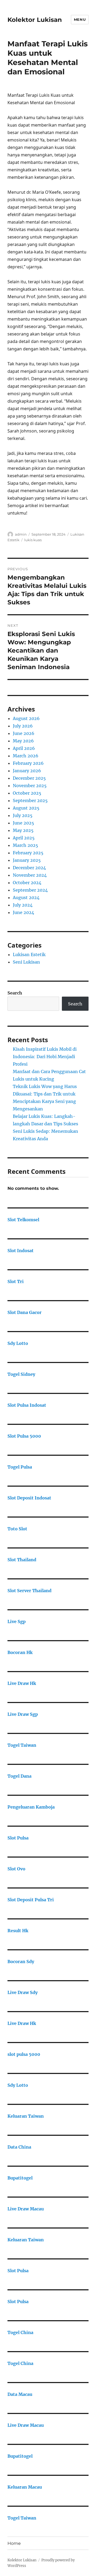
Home (14, 2543)
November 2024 (30, 875)
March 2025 (25, 845)
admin (21, 534)
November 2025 (30, 786)
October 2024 (27, 883)
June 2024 (23, 912)
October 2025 (27, 793)
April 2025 (24, 838)
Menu (80, 19)
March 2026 (26, 756)
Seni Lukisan (26, 962)
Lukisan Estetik (29, 955)
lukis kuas (33, 540)
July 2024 (23, 905)
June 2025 (23, 823)
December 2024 (29, 868)
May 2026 (23, 741)
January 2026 (27, 771)
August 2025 (26, 808)
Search (15, 993)
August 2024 (26, 897)
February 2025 (28, 853)
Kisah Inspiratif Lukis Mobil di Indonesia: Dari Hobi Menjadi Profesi (45, 1057)
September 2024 (30, 890)
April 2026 (24, 748)
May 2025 (23, 830)
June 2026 (24, 733)
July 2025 (23, 815)
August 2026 (26, 718)
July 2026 (23, 726)
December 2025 (29, 778)
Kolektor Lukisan (35, 20)
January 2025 (27, 860)
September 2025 (30, 800)
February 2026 (28, 763)
